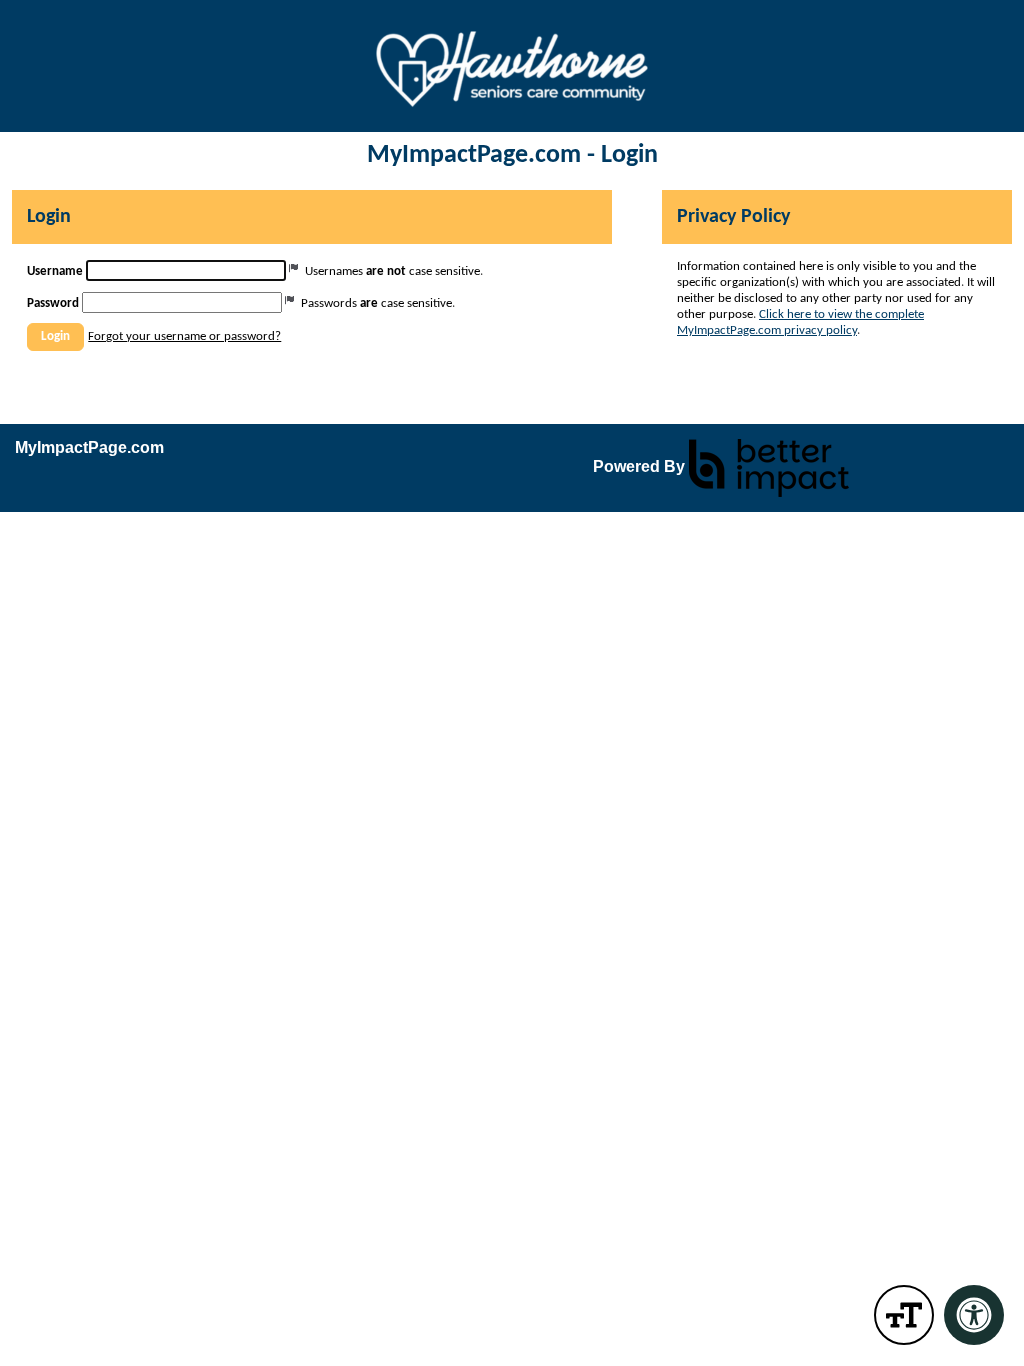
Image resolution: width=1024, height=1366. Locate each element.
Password (53, 303)
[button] (55, 337)
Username (55, 271)
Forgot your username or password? (184, 336)
